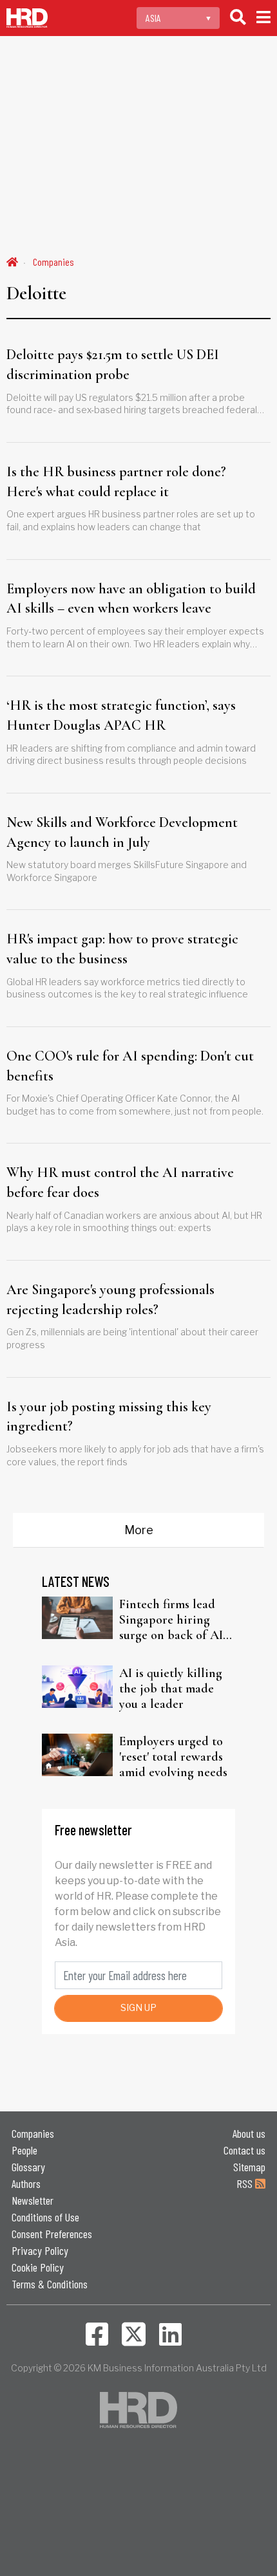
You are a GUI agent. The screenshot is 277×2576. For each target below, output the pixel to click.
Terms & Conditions (50, 2284)
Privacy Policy (40, 2250)
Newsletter (33, 2200)
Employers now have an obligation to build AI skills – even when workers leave (131, 599)
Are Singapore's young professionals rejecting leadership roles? (110, 1300)
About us (249, 2133)
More (139, 1530)
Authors (26, 2183)
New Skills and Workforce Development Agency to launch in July (122, 832)
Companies (53, 262)
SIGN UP (138, 2007)
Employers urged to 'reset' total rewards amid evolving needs (173, 1757)
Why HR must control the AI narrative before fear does (120, 1182)
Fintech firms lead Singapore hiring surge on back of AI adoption (171, 1620)
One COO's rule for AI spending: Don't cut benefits (130, 1066)
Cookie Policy (38, 2267)
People (24, 2150)
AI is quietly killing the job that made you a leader (171, 1689)
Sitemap (249, 2167)
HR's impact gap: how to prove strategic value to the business (122, 949)
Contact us (244, 2150)
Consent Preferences (52, 2234)
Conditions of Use (45, 2217)
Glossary (28, 2167)
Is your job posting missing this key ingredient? (109, 1417)
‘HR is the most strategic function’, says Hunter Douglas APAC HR (121, 715)
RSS (246, 2183)
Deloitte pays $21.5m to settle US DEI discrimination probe (113, 365)
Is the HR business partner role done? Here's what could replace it (116, 482)
